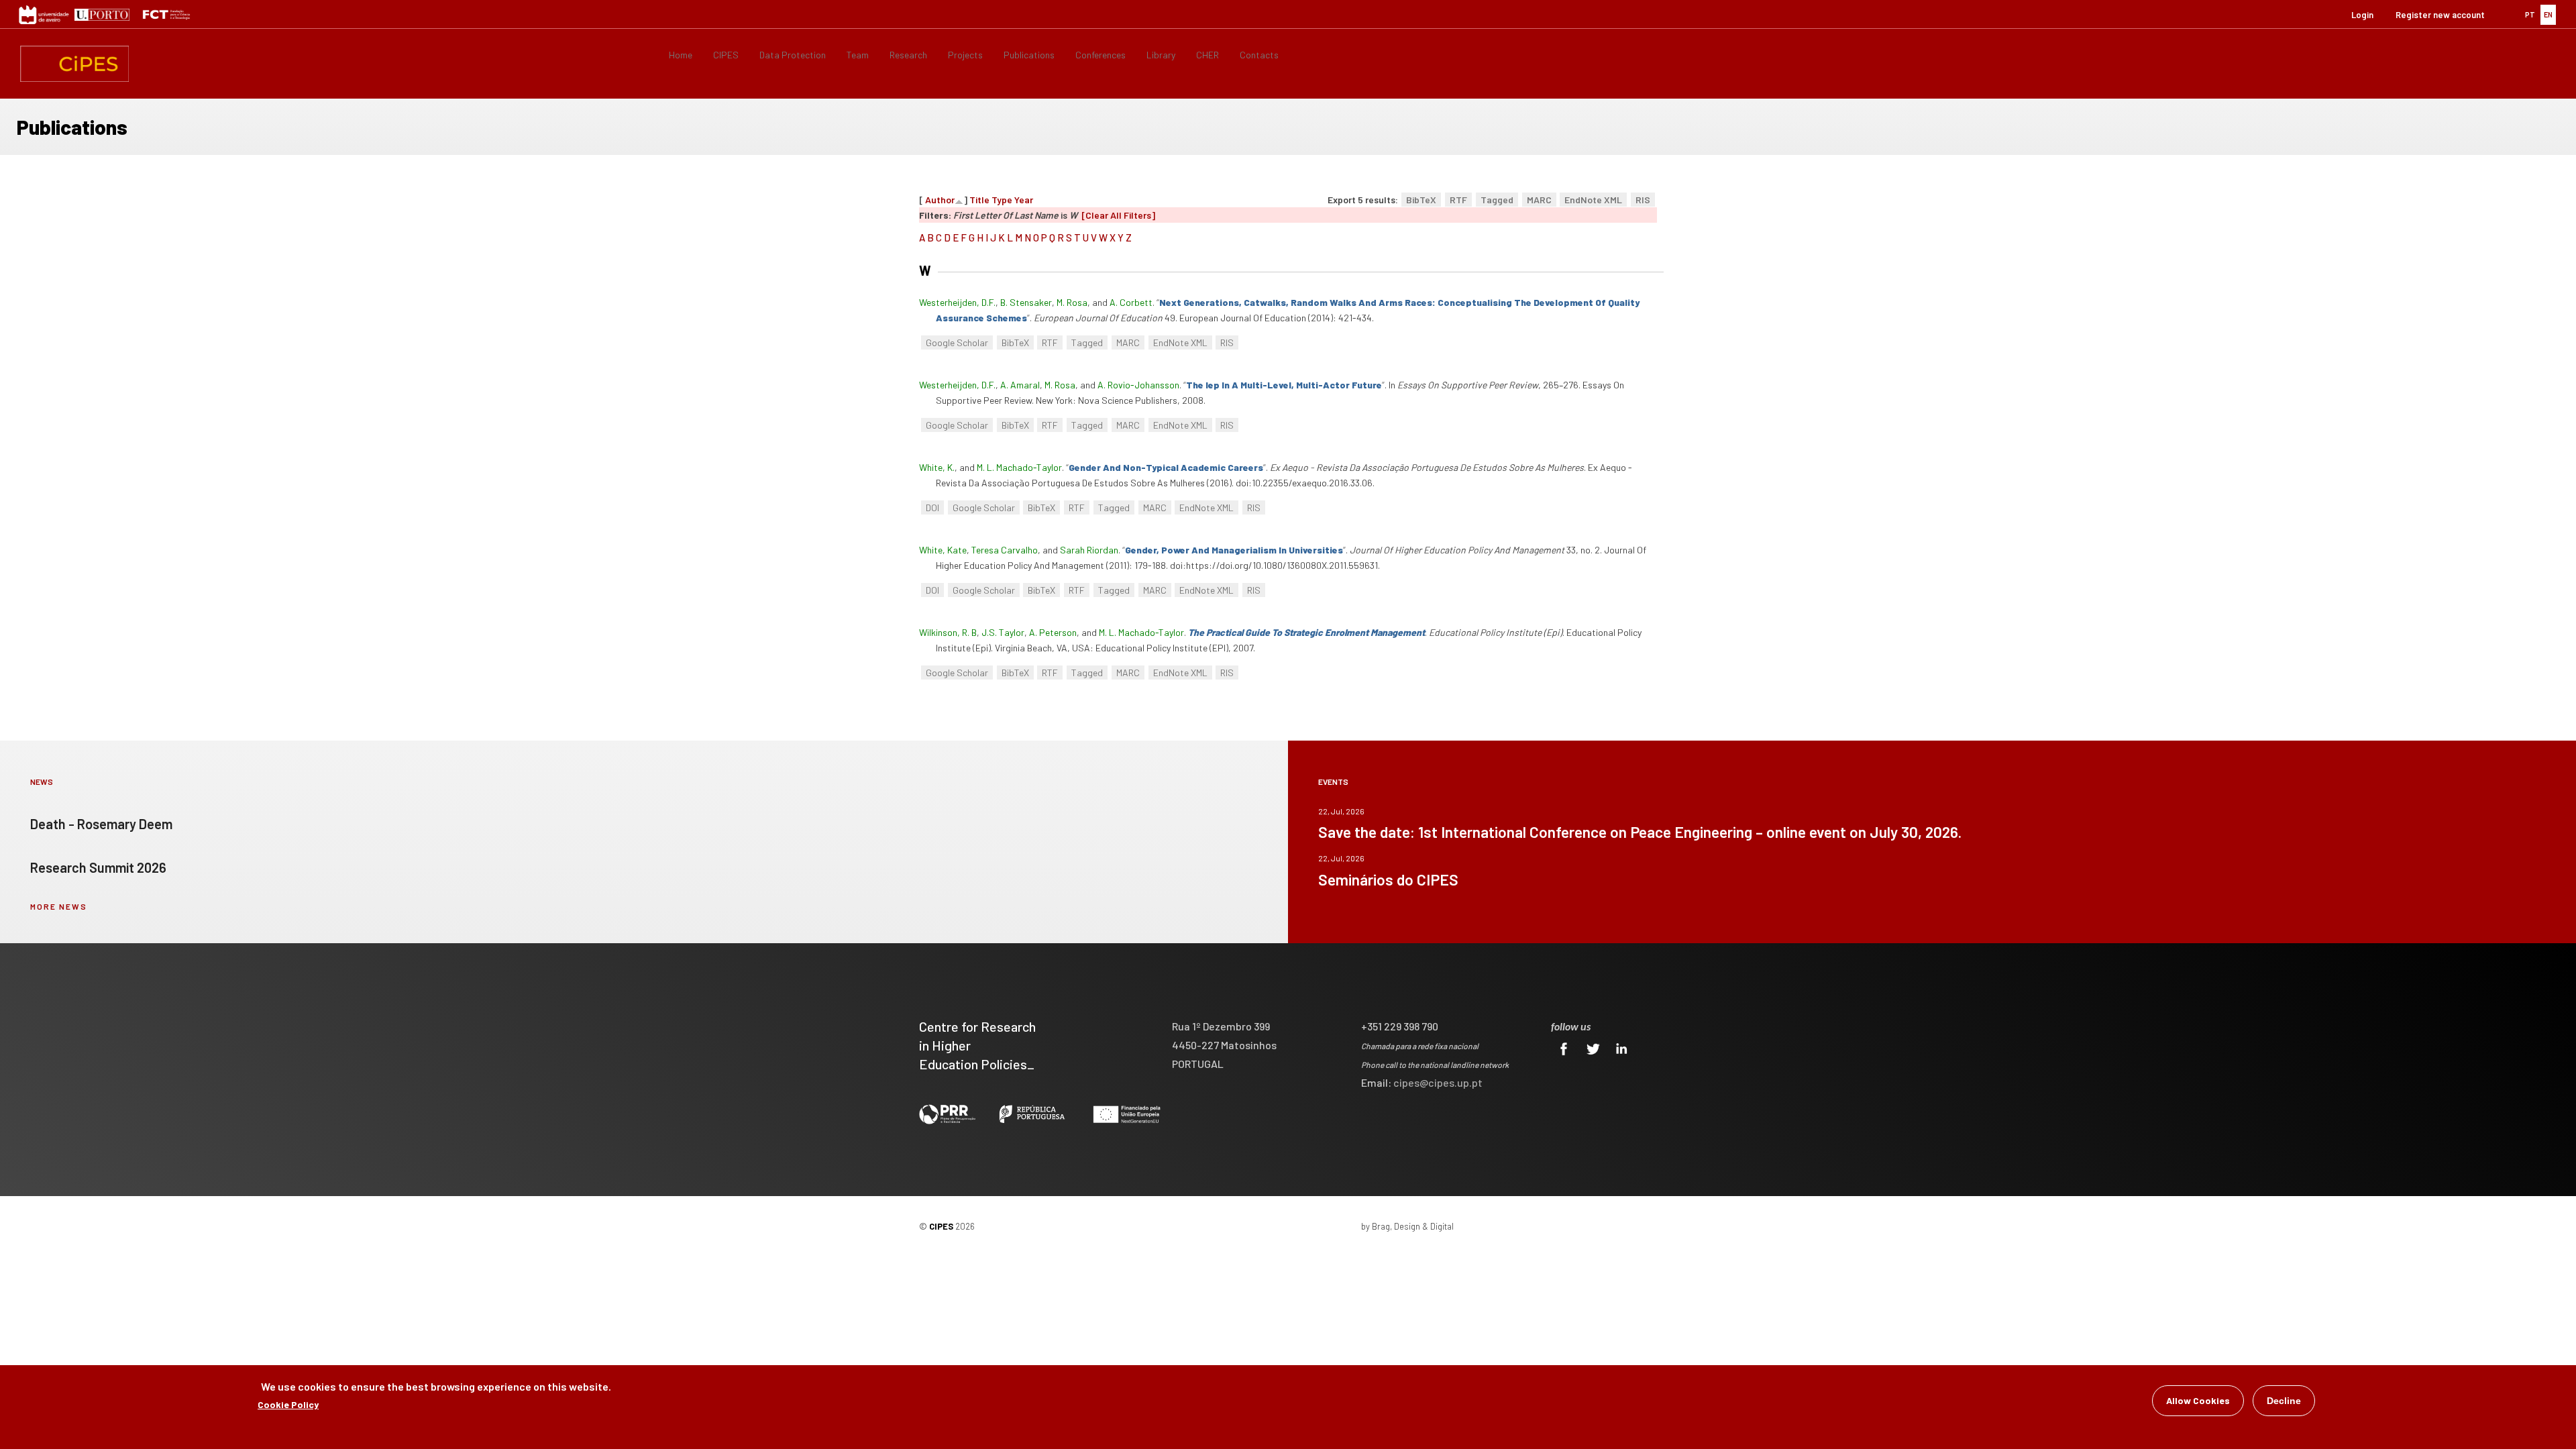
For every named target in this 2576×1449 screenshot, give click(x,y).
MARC (1539, 200)
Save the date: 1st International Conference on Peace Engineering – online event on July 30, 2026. (1640, 832)
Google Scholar (957, 342)
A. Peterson (1053, 632)
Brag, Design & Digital (1413, 1226)
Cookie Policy (288, 1404)
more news (59, 906)
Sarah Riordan (1089, 550)
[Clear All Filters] (1118, 215)
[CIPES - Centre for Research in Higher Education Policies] (74, 64)
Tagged (1497, 200)
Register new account (2440, 15)
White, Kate (943, 550)
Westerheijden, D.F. (957, 302)
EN (2548, 14)
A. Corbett (1131, 302)
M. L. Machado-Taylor (1019, 467)
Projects (965, 55)
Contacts (1259, 55)
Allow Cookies (2198, 1400)
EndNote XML (1593, 200)
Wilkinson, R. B (948, 632)
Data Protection (793, 55)
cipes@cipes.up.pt (1438, 1082)
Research (908, 55)
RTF (1458, 200)
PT (2530, 14)
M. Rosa (1072, 302)
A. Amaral (1020, 385)
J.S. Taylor (1003, 632)
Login (2362, 15)
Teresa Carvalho (1005, 550)
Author (940, 200)
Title (979, 200)
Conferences (1101, 55)
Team (858, 55)
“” (1284, 385)
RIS (1643, 200)
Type (1002, 200)
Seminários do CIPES (1388, 879)
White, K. (937, 467)
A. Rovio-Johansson (1138, 385)
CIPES (726, 55)
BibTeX (1421, 200)
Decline (2284, 1401)
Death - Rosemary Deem (101, 824)
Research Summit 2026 (98, 867)
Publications (1029, 55)
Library (1161, 55)
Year (1024, 200)
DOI (932, 507)
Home (681, 55)
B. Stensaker (1026, 302)
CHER (1207, 55)
